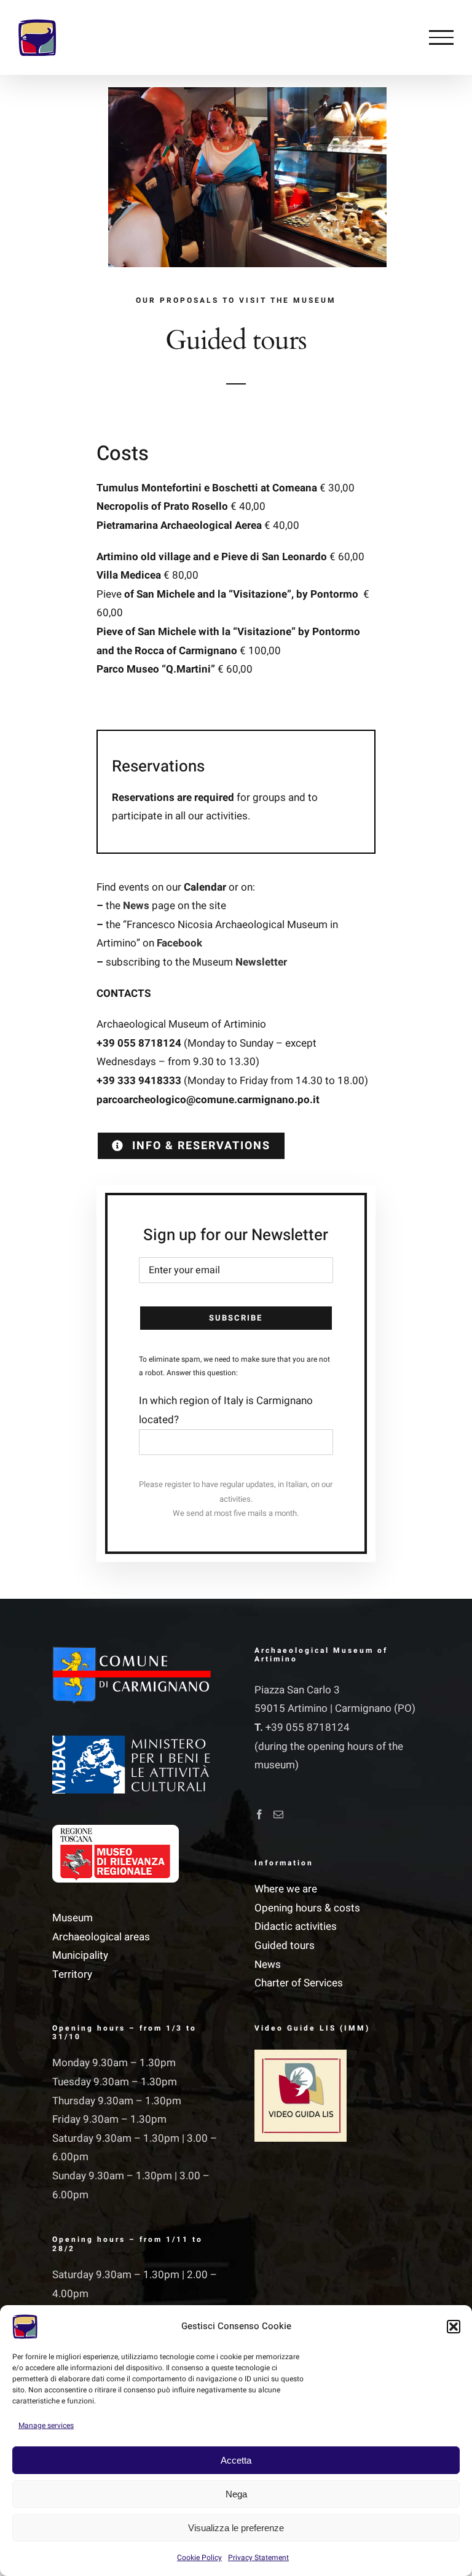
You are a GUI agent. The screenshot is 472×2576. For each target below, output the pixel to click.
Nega (236, 2494)
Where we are (286, 1889)
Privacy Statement (258, 2558)
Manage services (46, 2426)
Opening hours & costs (307, 1908)
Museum (73, 1918)
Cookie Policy (199, 2558)
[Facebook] (259, 1814)
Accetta (236, 2460)
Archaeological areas (101, 1937)
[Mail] (278, 1814)
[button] (454, 2327)
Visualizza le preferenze (236, 2528)
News (268, 1965)
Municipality (80, 1955)
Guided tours (285, 1946)
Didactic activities (296, 1926)
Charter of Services (299, 1983)
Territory (72, 1974)
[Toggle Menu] (441, 37)
